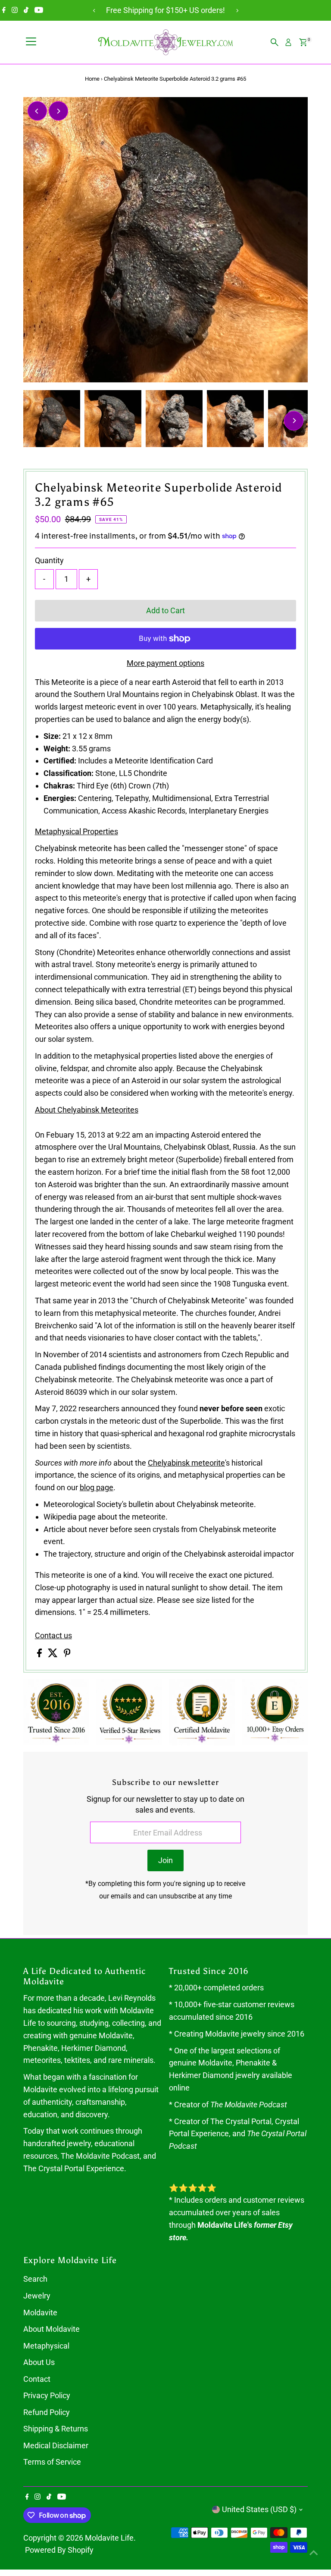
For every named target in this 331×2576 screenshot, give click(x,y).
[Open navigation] (31, 42)
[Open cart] (303, 42)
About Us (39, 2362)
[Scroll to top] (314, 2552)
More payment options (165, 663)
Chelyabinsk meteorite (186, 1463)
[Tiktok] (26, 10)
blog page (97, 1487)
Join (165, 1860)
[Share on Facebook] (40, 1654)
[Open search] (275, 42)
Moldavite (40, 2313)
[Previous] (94, 11)
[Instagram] (15, 10)
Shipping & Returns (56, 2429)
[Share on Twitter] (54, 1654)
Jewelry (37, 2296)
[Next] (237, 11)
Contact (37, 2379)
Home (92, 79)
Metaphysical (46, 2346)
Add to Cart (165, 610)
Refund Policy (47, 2412)
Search (35, 2279)
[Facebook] (4, 10)
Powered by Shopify (59, 2550)
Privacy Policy (47, 2395)
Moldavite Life (109, 2538)
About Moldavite (52, 2329)
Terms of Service (52, 2462)
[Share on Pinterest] (67, 1654)
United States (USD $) (259, 2509)
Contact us (53, 1636)
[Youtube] (39, 10)
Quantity (49, 560)
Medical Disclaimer (56, 2445)
